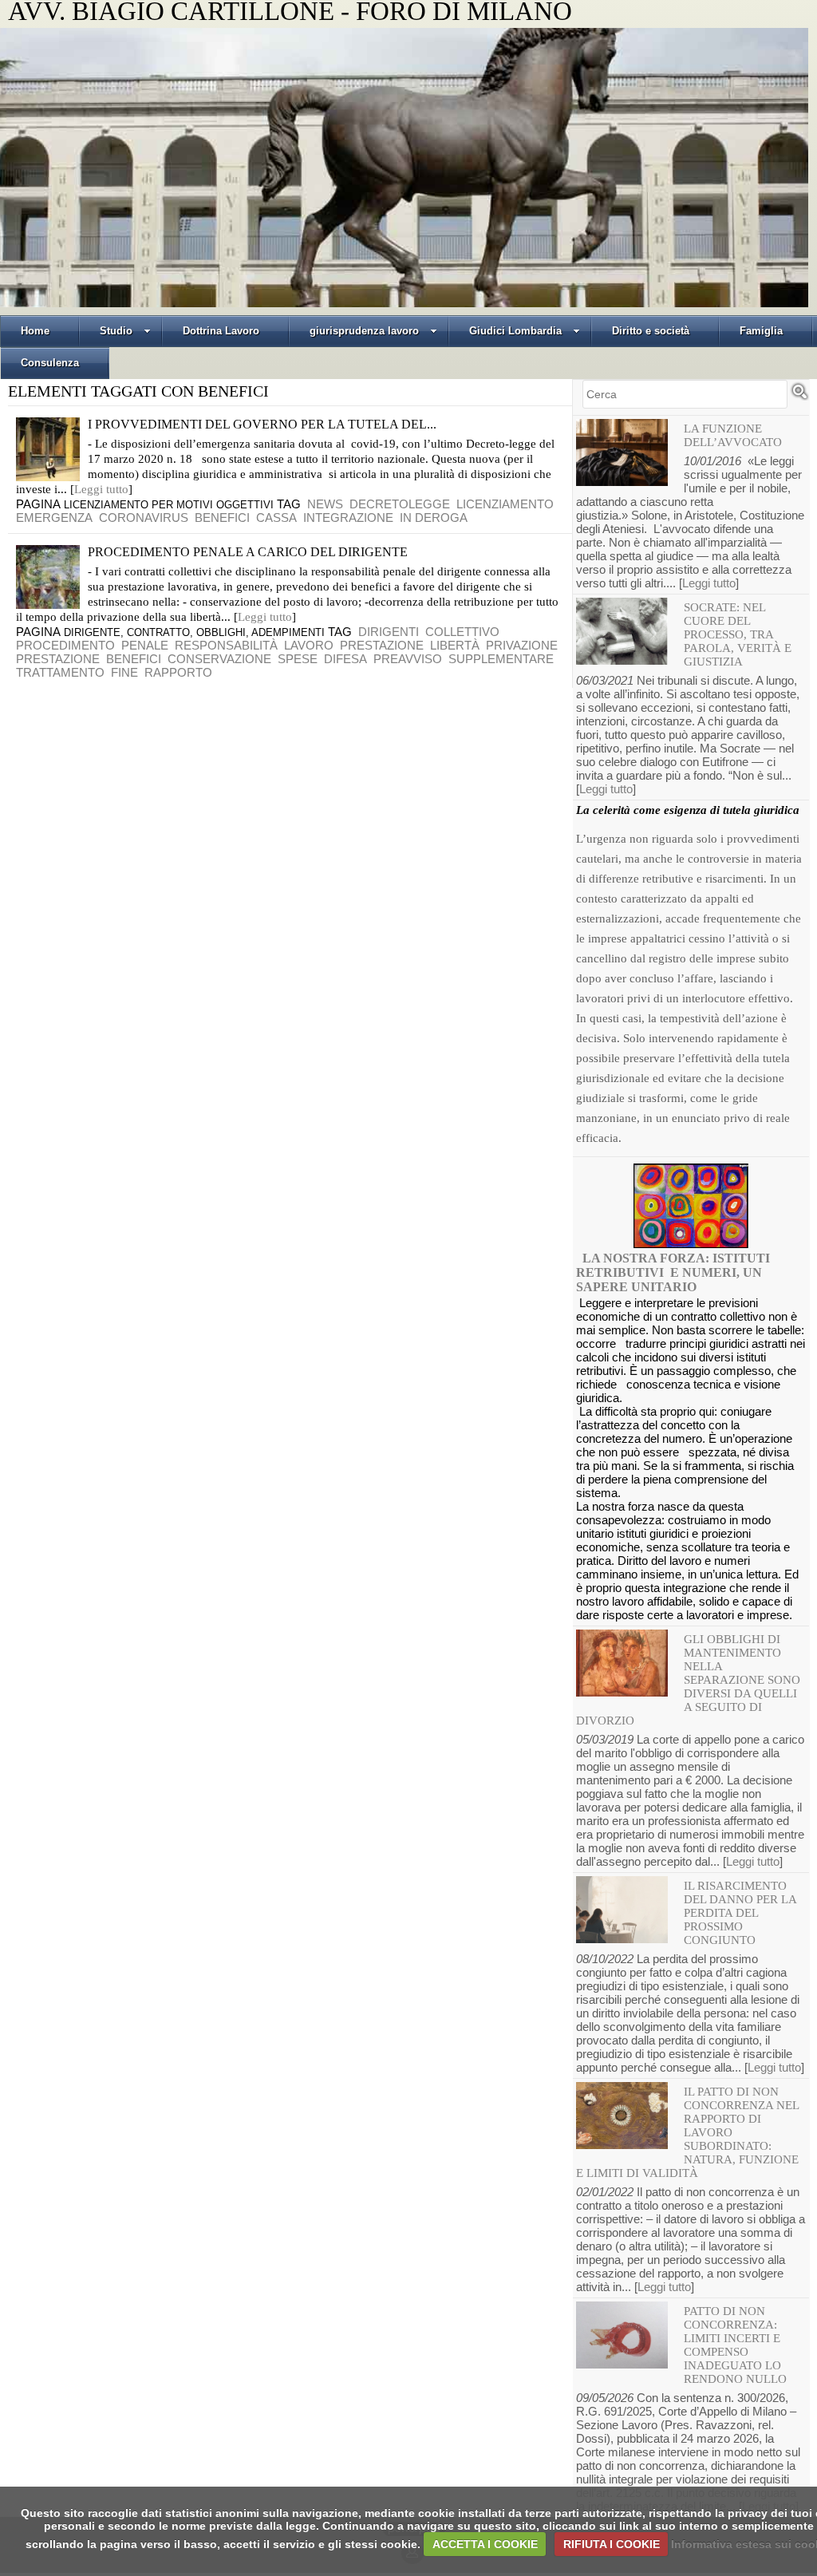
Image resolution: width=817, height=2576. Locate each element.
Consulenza (50, 363)
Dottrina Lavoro (221, 331)
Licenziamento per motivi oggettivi (169, 505)
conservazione (219, 659)
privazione (522, 645)
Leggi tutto (101, 489)
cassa (276, 518)
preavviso (408, 659)
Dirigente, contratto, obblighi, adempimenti (194, 632)
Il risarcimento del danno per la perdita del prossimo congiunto (740, 1913)
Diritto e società (651, 331)
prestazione (382, 645)
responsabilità (226, 645)
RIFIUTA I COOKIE (612, 2544)
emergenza (54, 518)
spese (298, 659)
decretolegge (400, 504)
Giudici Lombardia (515, 331)
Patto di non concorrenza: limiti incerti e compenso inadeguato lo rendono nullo (735, 2345)
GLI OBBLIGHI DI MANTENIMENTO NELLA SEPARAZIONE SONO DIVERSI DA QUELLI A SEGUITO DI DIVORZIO (688, 1680)
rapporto (178, 672)
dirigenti (389, 632)
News (325, 504)
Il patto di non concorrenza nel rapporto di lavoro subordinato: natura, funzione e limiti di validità (687, 2132)
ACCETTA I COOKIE (485, 2544)
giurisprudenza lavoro (364, 331)
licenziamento (505, 504)
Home (35, 331)
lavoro (309, 645)
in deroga (434, 518)
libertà (455, 645)
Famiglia (761, 331)
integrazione (348, 518)
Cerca (799, 398)
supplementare (501, 659)
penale (145, 645)
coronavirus (144, 518)
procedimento (65, 645)
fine (124, 672)
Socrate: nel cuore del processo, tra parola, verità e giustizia (738, 634)
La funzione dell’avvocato (733, 435)
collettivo (462, 632)
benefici (222, 518)
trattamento (60, 672)
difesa (345, 659)
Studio (116, 331)
